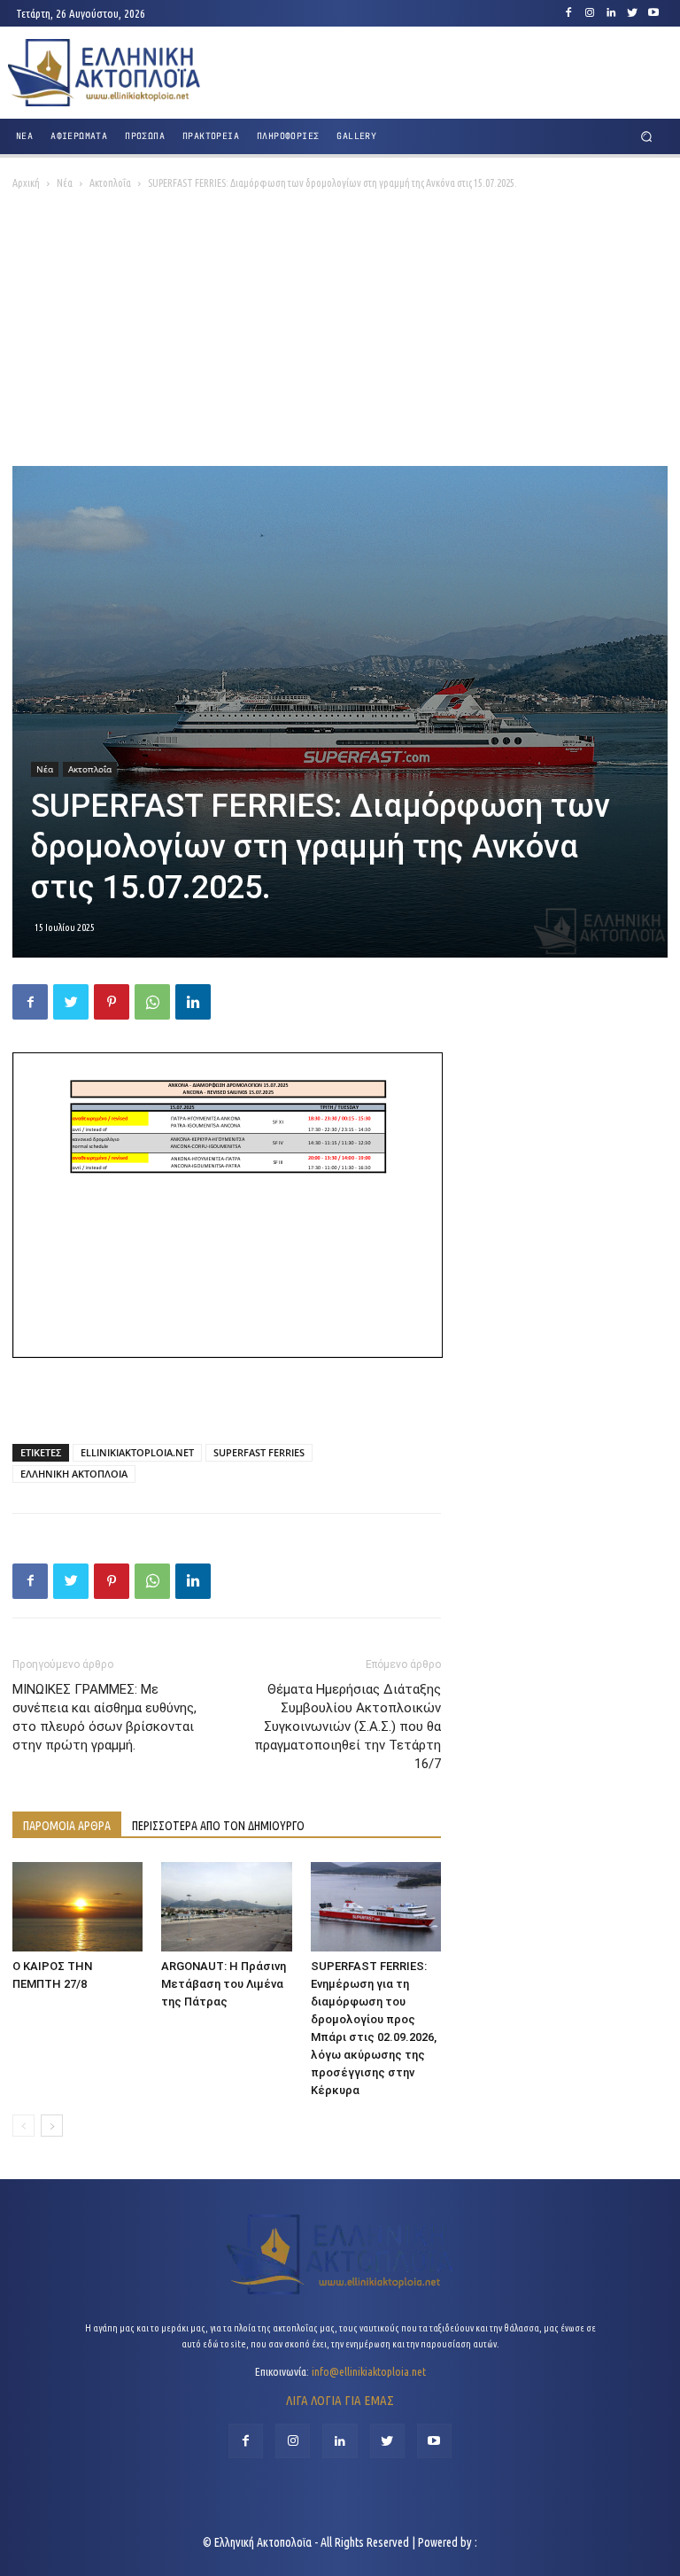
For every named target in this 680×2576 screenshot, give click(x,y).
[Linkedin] (611, 13)
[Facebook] (568, 13)
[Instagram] (590, 13)
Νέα (65, 183)
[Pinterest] (112, 1002)
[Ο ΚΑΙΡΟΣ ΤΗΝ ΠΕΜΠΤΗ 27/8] (77, 1907)
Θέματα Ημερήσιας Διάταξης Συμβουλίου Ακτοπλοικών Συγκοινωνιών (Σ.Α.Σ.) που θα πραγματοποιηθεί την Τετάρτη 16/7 (348, 1726)
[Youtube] (653, 13)
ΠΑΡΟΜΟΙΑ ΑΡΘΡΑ (67, 1826)
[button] (647, 137)
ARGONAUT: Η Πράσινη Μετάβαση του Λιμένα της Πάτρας (224, 1984)
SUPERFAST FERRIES (259, 1452)
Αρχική (26, 183)
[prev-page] (23, 2126)
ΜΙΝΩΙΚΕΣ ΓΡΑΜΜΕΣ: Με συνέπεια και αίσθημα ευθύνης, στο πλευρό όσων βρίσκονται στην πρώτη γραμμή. (104, 1717)
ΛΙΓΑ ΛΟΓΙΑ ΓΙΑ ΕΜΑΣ (340, 2400)
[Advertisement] (340, 333)
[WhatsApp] (152, 1002)
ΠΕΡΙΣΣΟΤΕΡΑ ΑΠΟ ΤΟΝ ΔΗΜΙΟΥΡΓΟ (218, 1826)
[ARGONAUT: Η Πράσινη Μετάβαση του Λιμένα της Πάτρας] (226, 1907)
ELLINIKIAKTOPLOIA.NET (137, 1452)
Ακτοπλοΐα (110, 183)
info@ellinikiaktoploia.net (369, 2371)
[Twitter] (632, 13)
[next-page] (52, 2126)
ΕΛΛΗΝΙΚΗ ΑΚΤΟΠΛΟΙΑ (74, 1474)
